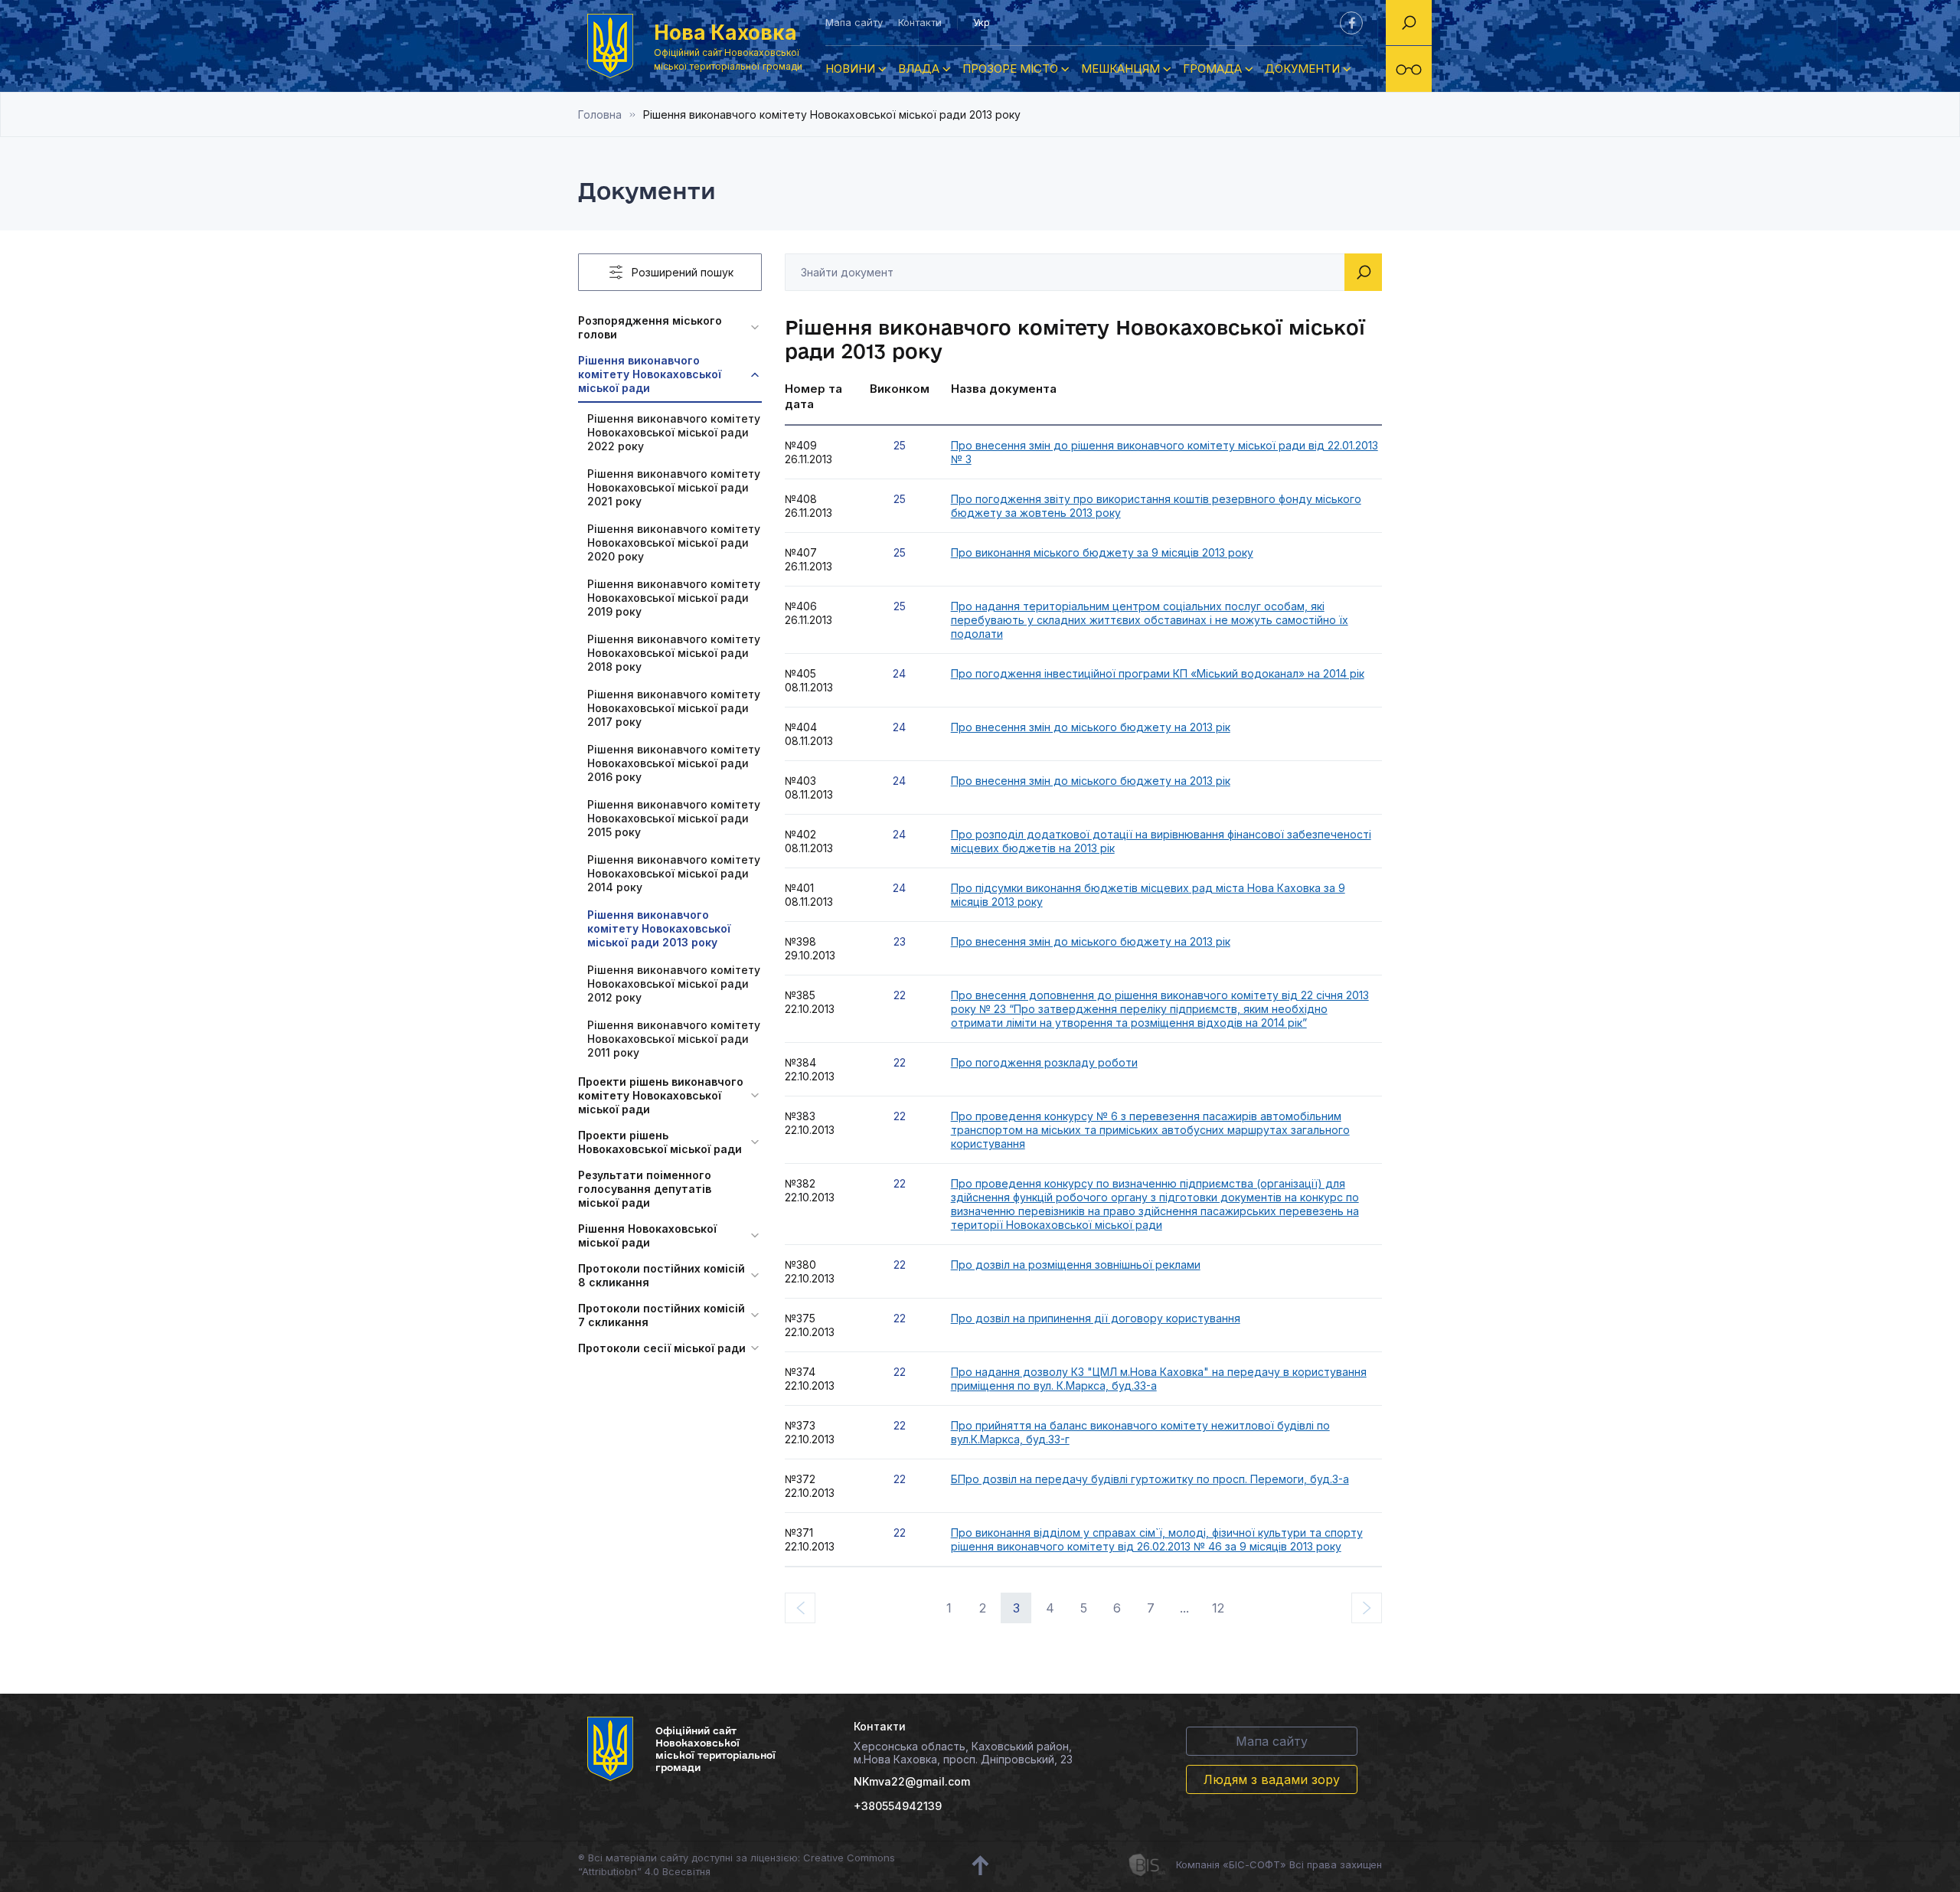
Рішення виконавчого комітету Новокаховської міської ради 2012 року (674, 984)
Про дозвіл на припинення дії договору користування (1096, 1318)
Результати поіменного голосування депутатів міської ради (645, 1189)
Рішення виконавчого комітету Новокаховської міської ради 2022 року (674, 432)
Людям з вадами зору (1272, 1779)
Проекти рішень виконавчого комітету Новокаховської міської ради (661, 1095)
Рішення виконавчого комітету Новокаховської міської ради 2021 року (674, 487)
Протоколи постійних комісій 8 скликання (661, 1275)
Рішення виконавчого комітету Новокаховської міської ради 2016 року (674, 763)
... (1184, 1608)
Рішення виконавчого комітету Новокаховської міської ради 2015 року (674, 818)
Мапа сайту (854, 22)
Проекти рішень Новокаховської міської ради (660, 1142)
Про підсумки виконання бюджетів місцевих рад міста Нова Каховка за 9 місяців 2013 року (1148, 895)
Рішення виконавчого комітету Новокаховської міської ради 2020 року (674, 542)
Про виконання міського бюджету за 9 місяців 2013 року (1102, 552)
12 (1218, 1608)
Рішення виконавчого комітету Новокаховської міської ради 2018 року (674, 653)
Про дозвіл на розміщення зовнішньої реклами (1076, 1265)
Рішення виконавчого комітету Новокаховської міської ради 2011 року (674, 1039)
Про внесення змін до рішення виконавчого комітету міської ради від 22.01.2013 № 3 (1165, 452)
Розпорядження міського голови (650, 327)
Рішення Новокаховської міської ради (647, 1235)
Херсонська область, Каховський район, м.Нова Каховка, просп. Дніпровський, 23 (963, 1753)
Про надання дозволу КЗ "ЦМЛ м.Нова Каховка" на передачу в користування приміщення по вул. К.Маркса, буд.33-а (1159, 1379)
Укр (982, 22)
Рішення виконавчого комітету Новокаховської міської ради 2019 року (674, 598)
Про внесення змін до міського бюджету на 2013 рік (1091, 727)
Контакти (920, 22)
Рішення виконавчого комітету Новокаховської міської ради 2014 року (674, 873)
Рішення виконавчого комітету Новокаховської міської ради (650, 374)
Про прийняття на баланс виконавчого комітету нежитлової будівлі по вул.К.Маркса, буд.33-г (1140, 1432)
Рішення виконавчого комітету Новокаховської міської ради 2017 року (674, 708)
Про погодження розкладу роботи (1044, 1062)
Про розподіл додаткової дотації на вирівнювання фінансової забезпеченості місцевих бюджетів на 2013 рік (1161, 841)
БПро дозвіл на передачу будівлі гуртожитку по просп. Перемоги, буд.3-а (1150, 1479)
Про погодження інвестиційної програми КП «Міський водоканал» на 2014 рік (1158, 673)
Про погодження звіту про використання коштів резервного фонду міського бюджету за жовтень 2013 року (1156, 506)
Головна (600, 114)
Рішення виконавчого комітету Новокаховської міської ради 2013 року (659, 928)
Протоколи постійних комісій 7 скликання (661, 1315)
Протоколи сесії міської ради (662, 1348)
